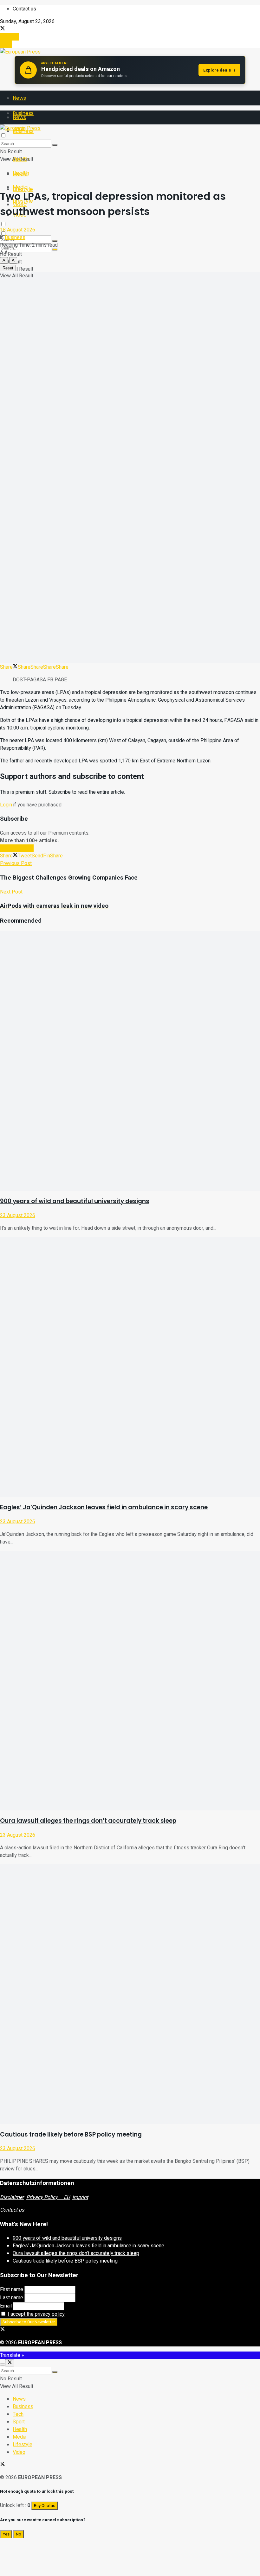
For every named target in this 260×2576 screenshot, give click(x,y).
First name (12, 2289)
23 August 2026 (18, 1215)
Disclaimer (12, 2197)
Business (15, 237)
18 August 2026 (18, 230)
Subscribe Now (17, 848)
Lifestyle (23, 2445)
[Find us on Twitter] (3, 29)
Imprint (80, 2197)
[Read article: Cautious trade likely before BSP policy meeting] (130, 1994)
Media (20, 187)
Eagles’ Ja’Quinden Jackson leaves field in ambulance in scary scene (104, 1507)
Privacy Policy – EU (48, 2197)
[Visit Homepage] (20, 52)
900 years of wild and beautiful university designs (75, 1201)
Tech (18, 2414)
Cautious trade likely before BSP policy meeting (71, 2134)
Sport (19, 2422)
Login (6, 44)
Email (6, 2306)
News (19, 98)
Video (19, 2452)
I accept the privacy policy (36, 2314)
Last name (12, 2298)
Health (21, 173)
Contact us (24, 9)
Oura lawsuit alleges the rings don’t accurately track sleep (88, 1821)
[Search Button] (55, 249)
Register (9, 37)
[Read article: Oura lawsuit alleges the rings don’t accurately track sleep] (130, 1681)
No (19, 2534)
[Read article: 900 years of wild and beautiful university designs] (130, 1061)
